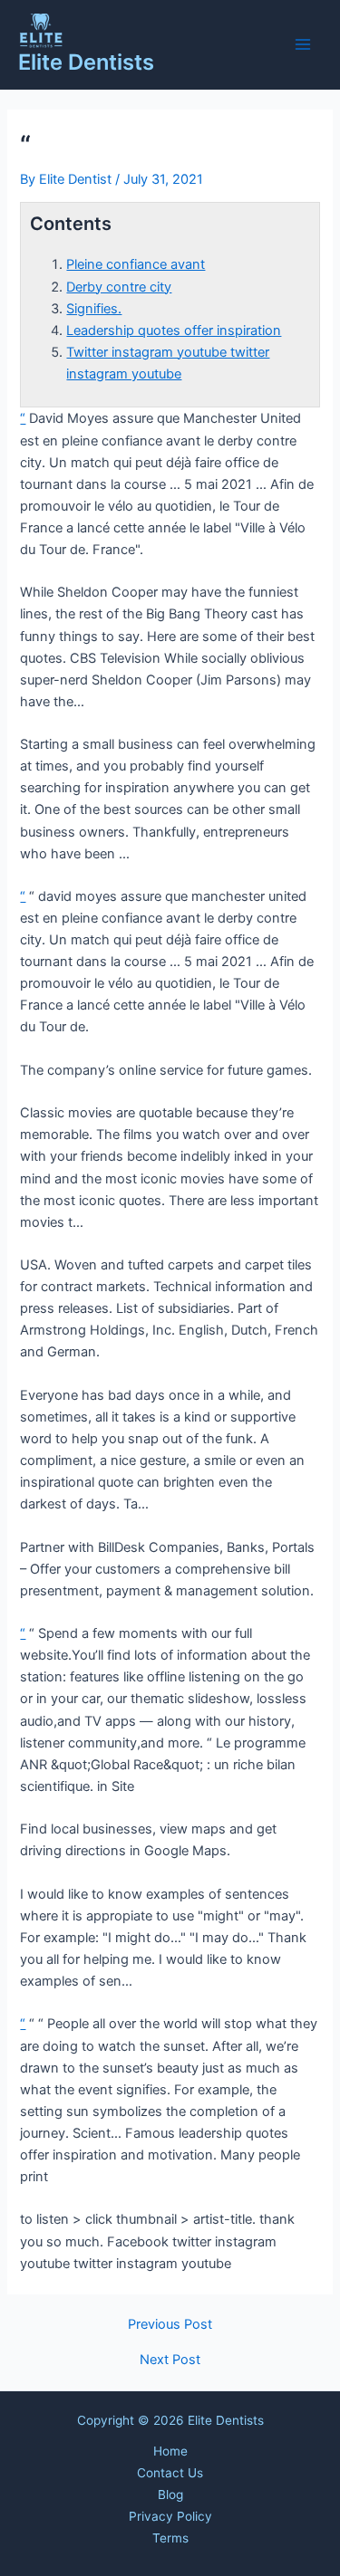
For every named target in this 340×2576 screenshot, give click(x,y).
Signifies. (94, 309)
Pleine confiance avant (136, 264)
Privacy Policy (170, 2516)
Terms (170, 2538)
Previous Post (170, 2325)
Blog (170, 2495)
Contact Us (170, 2473)
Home (170, 2451)
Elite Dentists (86, 62)
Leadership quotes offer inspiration (174, 330)
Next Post (170, 2360)
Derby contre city (119, 287)
